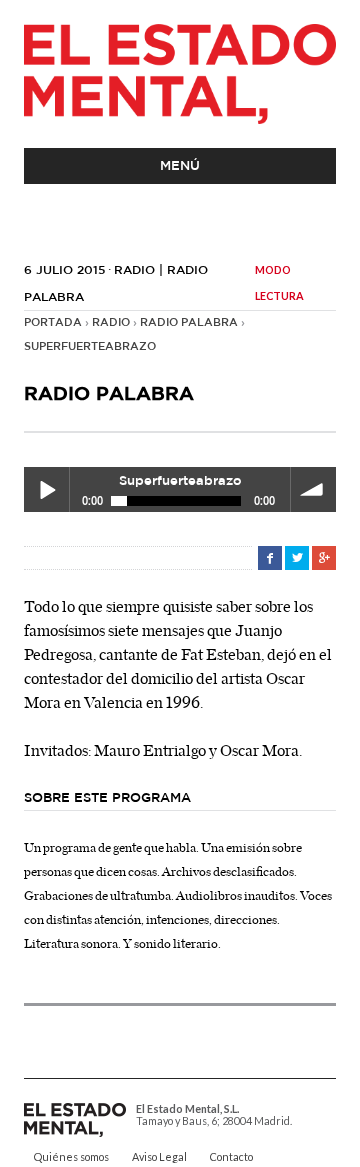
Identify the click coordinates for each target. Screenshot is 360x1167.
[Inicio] (180, 74)
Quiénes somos (71, 1157)
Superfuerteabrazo (90, 347)
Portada (53, 323)
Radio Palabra (189, 323)
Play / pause (46, 489)
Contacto (231, 1157)
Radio (111, 323)
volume (313, 489)
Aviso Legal (159, 1157)
